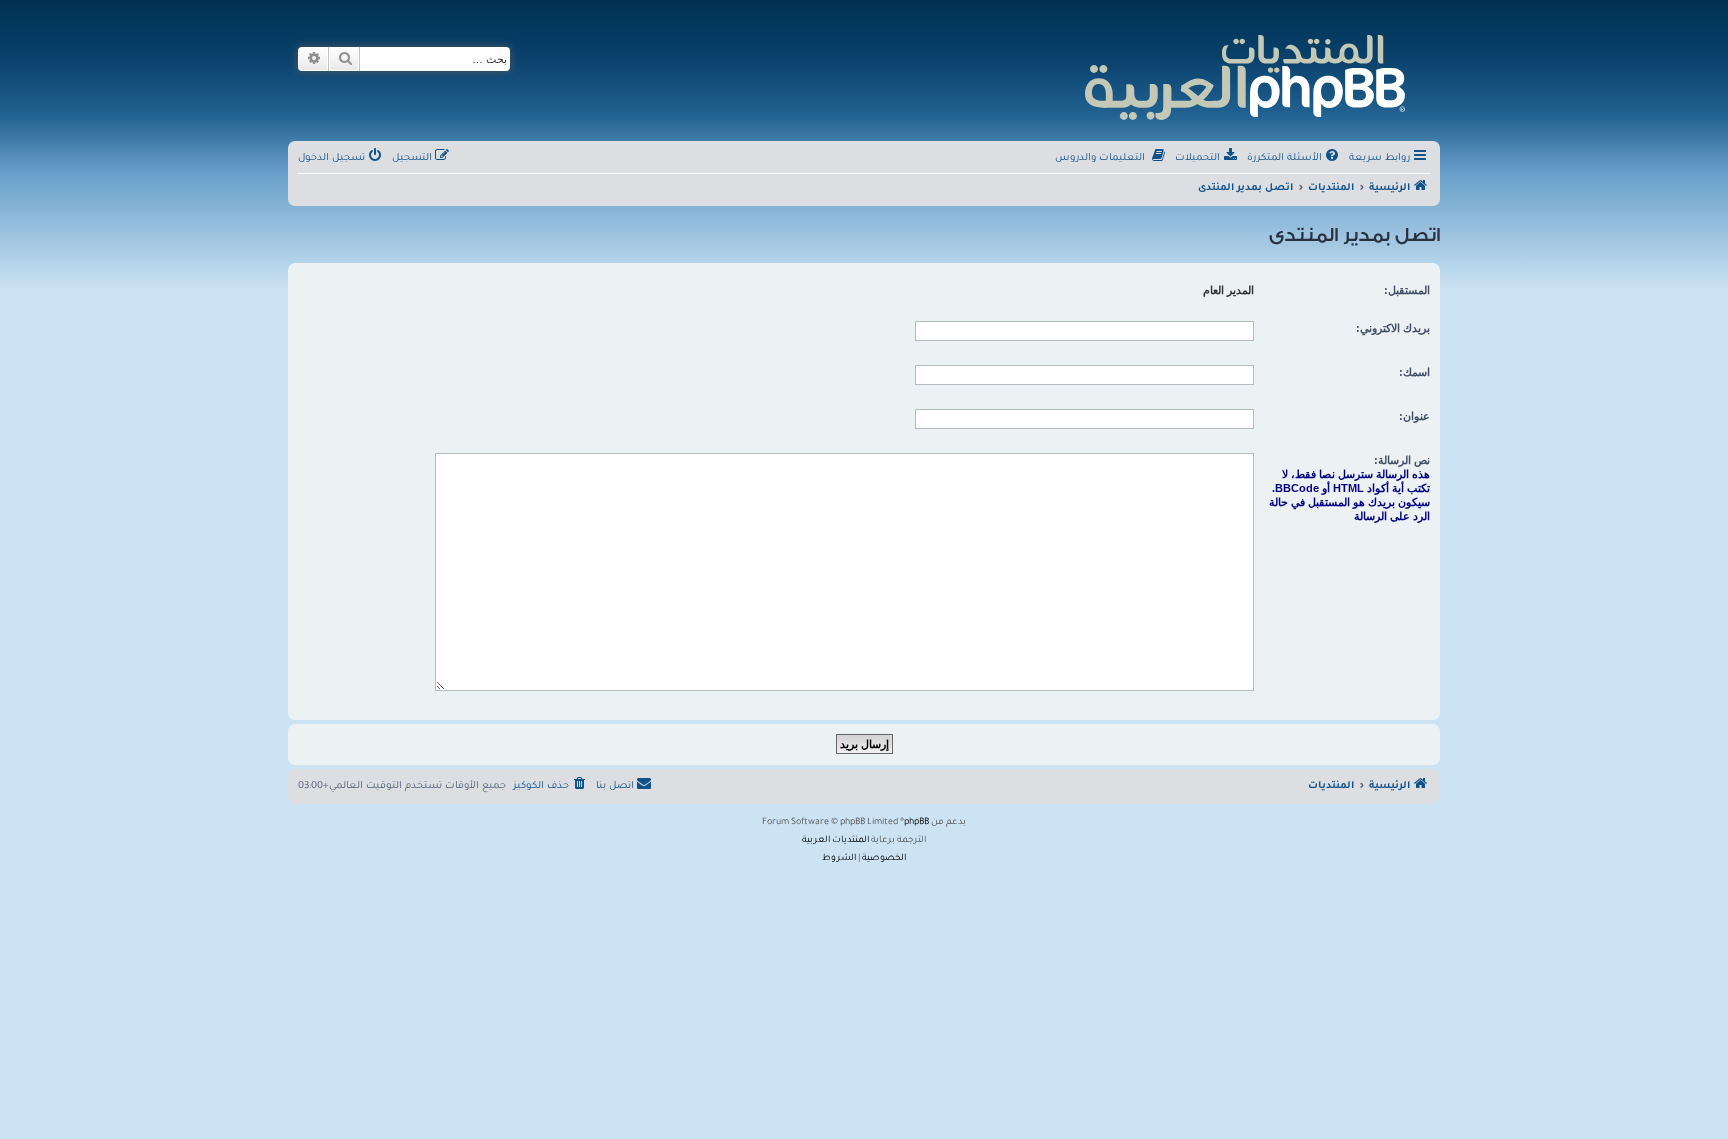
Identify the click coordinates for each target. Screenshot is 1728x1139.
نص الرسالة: (1402, 460)
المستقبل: (1407, 290)
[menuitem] (1294, 159)
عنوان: (1414, 416)
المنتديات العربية (835, 841)
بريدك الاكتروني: (1393, 328)
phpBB (916, 823)
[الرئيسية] (1243, 74)
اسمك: (1414, 372)
